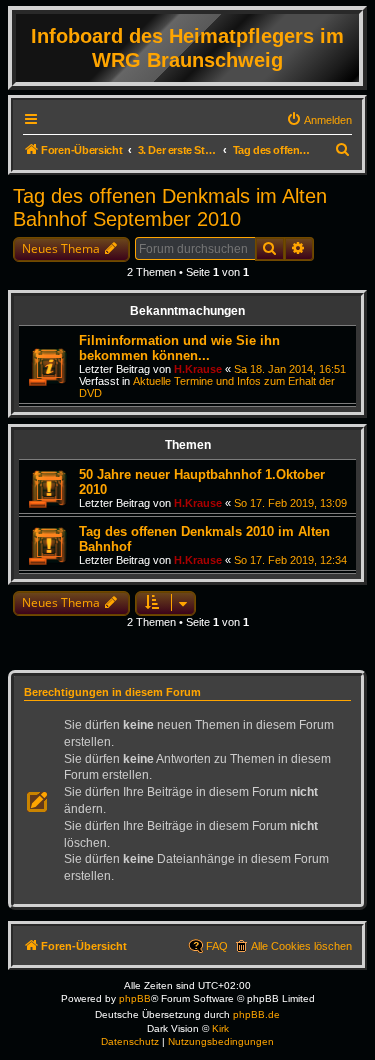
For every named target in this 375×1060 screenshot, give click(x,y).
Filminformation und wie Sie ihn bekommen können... (179, 348)
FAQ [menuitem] (217, 946)
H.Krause (198, 369)
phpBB (135, 998)
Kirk (220, 1028)
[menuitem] (319, 120)
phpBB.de (256, 1014)
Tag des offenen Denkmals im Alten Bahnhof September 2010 (170, 207)
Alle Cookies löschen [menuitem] (301, 946)
